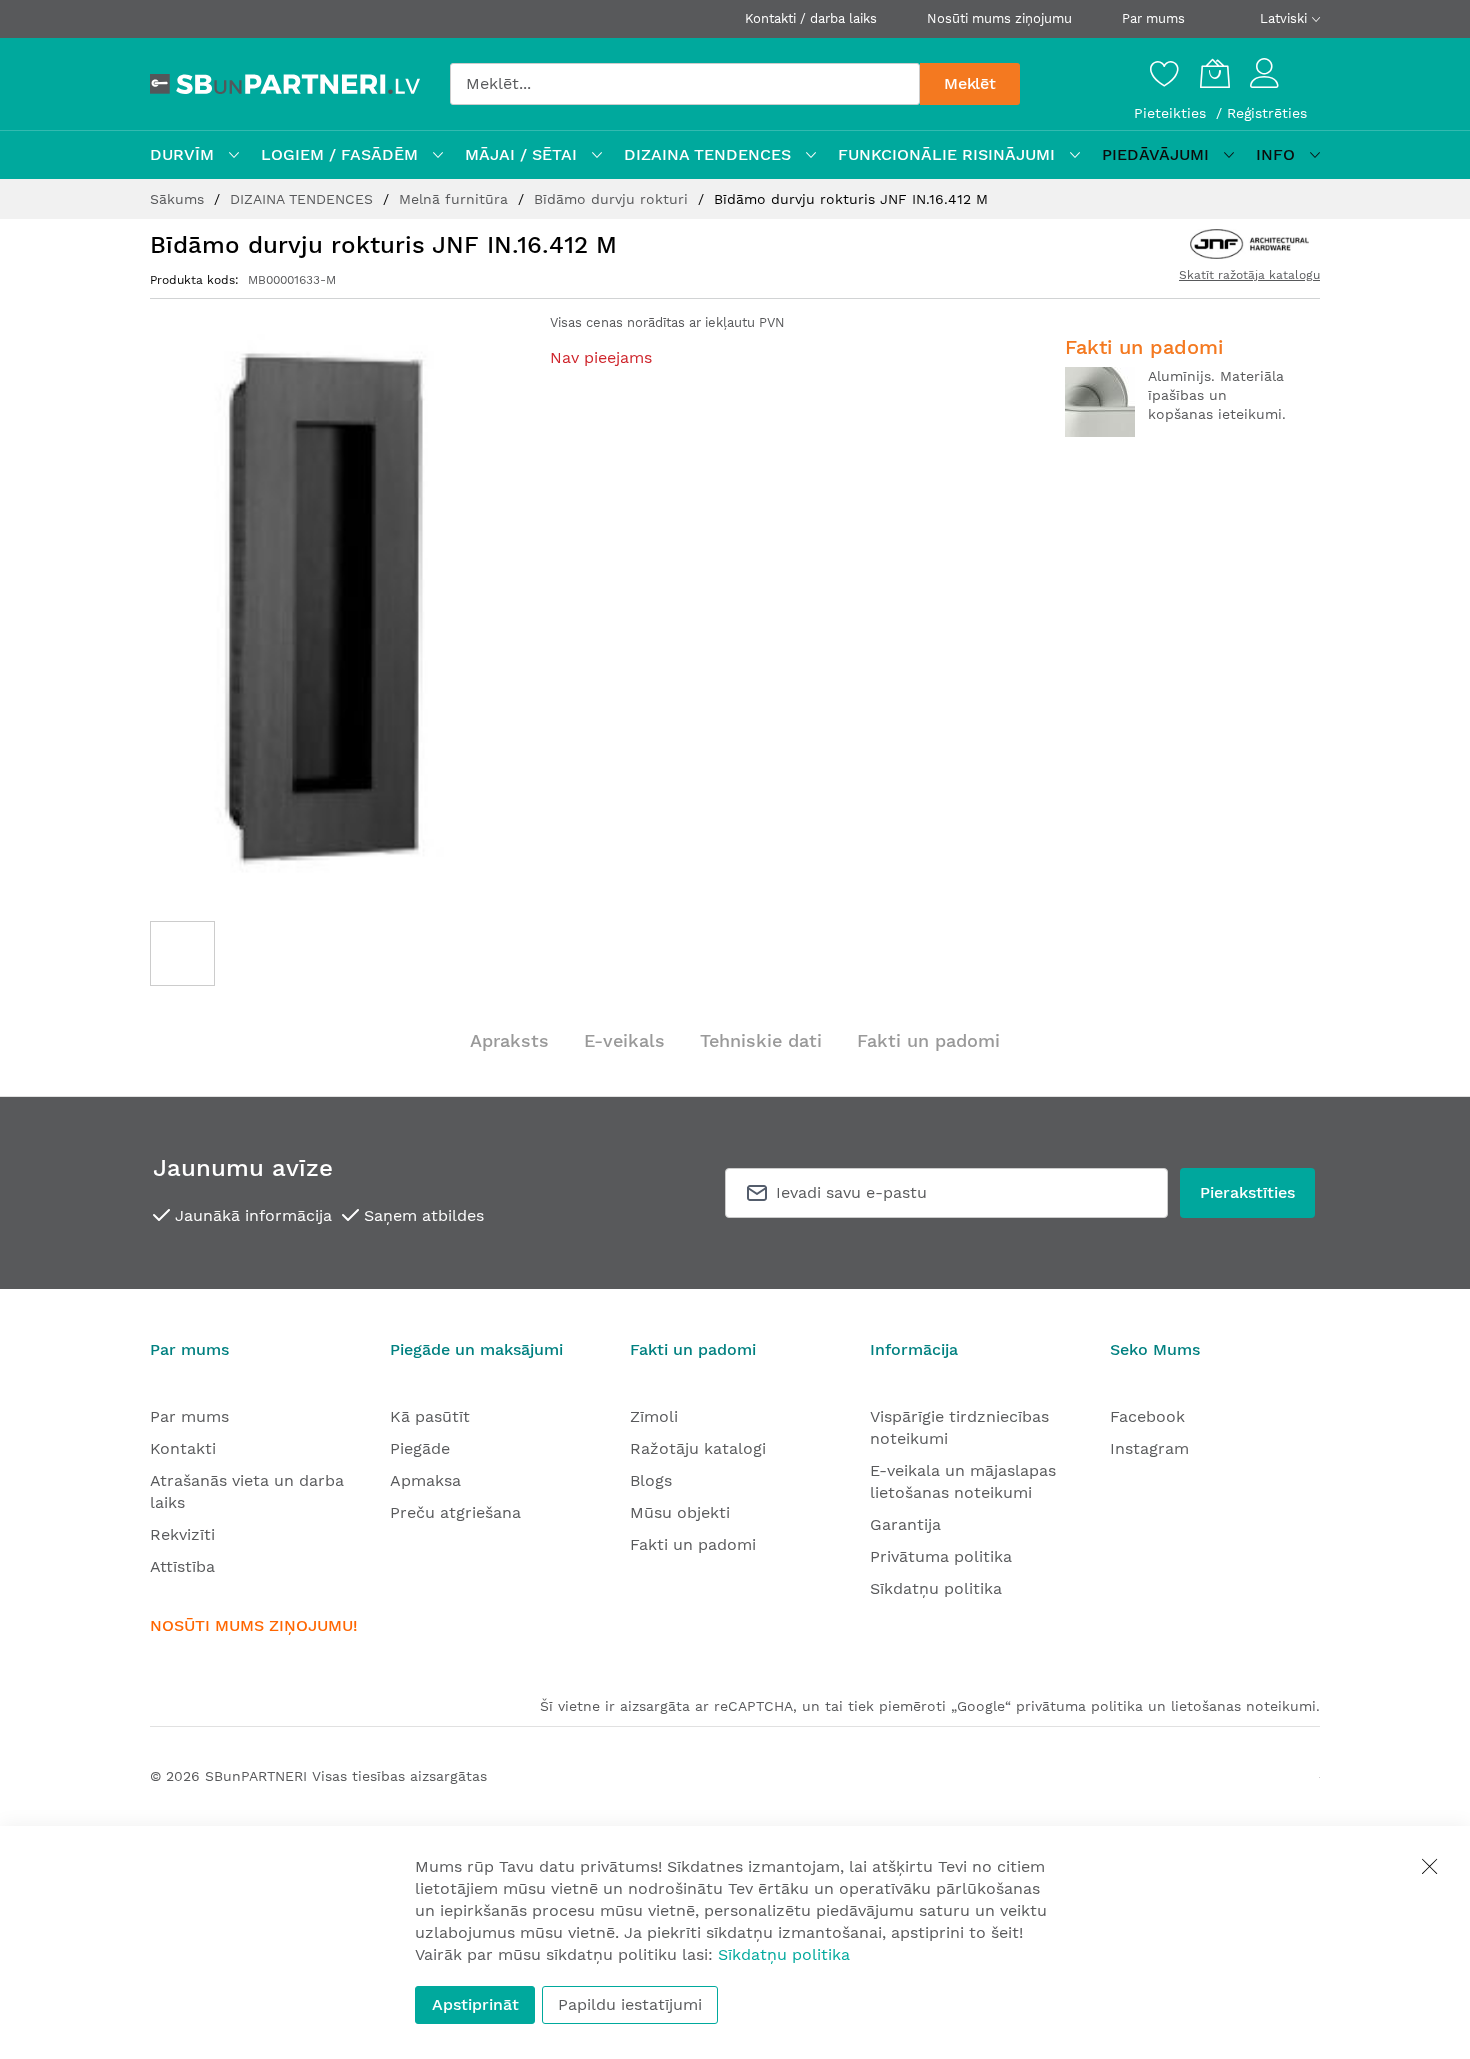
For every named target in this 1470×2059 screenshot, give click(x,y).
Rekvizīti (182, 1534)
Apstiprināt (475, 2004)
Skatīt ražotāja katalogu (1249, 275)
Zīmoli (654, 1416)
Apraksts (509, 1040)
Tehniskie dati (761, 1040)
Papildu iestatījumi (630, 2004)
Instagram (1149, 1448)
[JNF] (1249, 244)
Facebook (1147, 1416)
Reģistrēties (1267, 113)
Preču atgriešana (455, 1512)
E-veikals (624, 1040)
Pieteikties (1172, 113)
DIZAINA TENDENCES (304, 199)
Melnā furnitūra (456, 199)
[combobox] (685, 84)
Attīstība (182, 1566)
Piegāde (420, 1448)
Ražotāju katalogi (698, 1448)
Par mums (1153, 18)
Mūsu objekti (680, 1512)
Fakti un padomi (928, 1040)
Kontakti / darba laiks (811, 18)
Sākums (179, 199)
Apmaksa (425, 1480)
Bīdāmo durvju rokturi (613, 199)
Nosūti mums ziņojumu (999, 18)
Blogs (651, 1480)
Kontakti (183, 1448)
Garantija (905, 1524)
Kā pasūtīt (430, 1416)
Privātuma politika (941, 1556)
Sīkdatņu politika (936, 1588)
